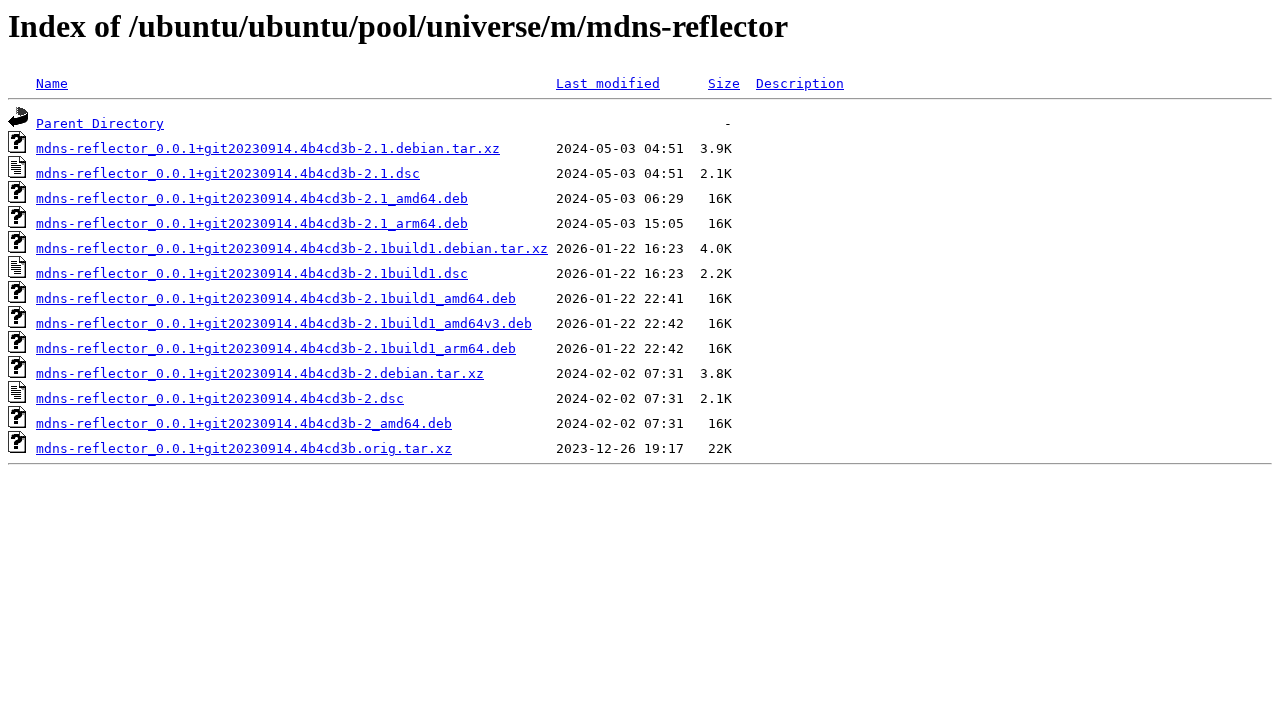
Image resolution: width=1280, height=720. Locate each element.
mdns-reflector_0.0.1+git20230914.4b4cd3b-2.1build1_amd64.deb (276, 298)
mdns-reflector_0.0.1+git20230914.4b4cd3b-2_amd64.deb (244, 423)
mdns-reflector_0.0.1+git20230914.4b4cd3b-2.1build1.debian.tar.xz (292, 248)
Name (52, 83)
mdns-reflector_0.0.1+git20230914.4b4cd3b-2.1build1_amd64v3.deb (284, 323)
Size (724, 83)
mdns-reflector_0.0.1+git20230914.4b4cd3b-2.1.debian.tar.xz (268, 148)
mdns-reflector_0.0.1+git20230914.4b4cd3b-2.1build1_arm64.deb (276, 348)
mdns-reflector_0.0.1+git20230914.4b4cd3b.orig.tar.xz (244, 448)
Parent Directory (100, 123)
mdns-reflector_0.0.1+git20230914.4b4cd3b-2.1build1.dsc (252, 273)
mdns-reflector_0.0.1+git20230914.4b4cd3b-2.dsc (220, 398)
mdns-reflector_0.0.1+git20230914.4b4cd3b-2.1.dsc (228, 173)
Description (800, 83)
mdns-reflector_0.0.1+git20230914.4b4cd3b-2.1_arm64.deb (252, 223)
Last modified (608, 83)
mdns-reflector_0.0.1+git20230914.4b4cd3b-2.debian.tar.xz (260, 373)
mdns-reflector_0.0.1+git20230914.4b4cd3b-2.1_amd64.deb (252, 198)
